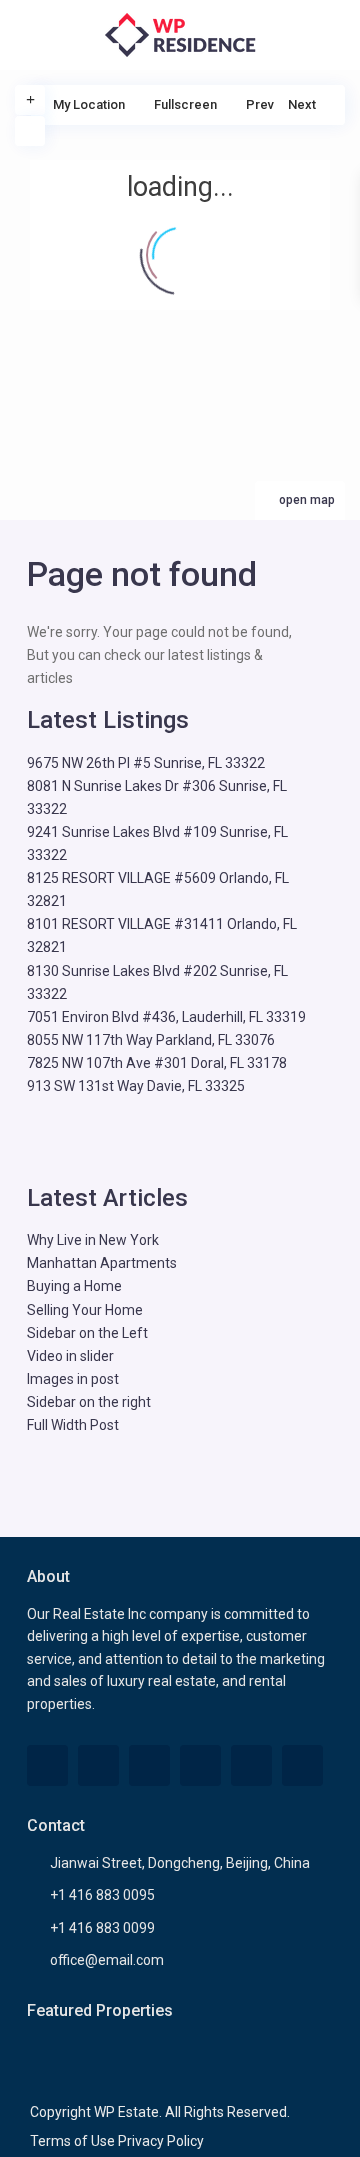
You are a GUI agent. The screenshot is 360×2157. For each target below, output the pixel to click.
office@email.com (107, 1960)
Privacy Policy (161, 2141)
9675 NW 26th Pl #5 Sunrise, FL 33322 (146, 763)
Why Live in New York (93, 1240)
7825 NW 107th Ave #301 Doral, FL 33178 (157, 1063)
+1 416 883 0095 (102, 1895)
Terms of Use (72, 2141)
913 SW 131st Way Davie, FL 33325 (136, 1086)
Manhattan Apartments (102, 1263)
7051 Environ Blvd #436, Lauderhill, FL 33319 (166, 1017)
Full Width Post (73, 1425)
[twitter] (98, 1765)
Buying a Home (74, 1286)
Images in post (73, 1379)
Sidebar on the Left (87, 1333)
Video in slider (70, 1356)
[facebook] (47, 1765)
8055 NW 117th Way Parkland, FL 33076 (151, 1040)
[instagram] (302, 1765)
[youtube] (251, 1765)
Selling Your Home (85, 1310)
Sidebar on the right (89, 1402)
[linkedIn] (149, 1765)
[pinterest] (200, 1765)
